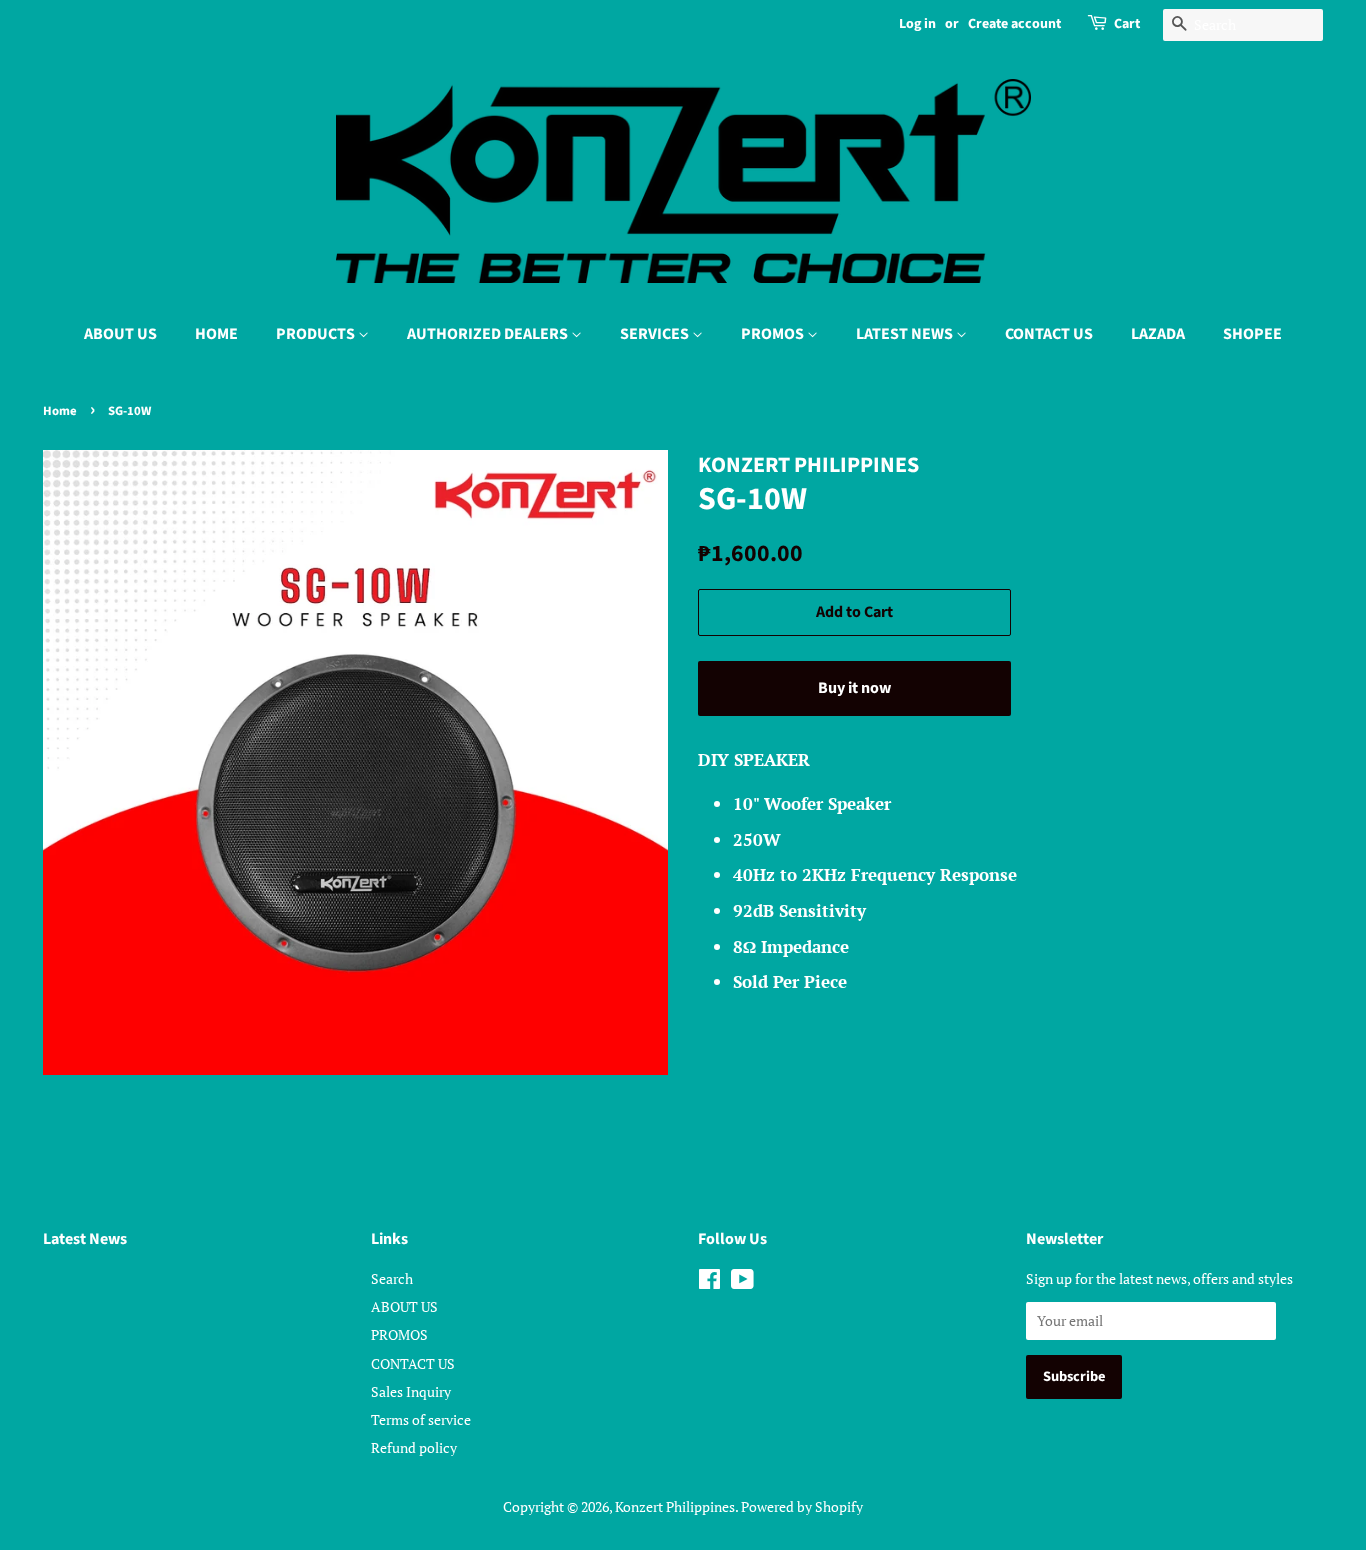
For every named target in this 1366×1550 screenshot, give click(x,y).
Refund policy (414, 1447)
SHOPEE (1252, 334)
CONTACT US (1049, 334)
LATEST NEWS (906, 334)
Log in (917, 24)
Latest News (85, 1239)
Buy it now (854, 688)
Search (392, 1278)
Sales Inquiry (411, 1391)
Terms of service (421, 1419)
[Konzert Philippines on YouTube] (742, 1282)
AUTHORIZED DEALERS (489, 334)
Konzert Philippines (675, 1506)
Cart (1127, 24)
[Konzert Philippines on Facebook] (709, 1282)
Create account (1014, 24)
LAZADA (1158, 334)
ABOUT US (120, 334)
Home (60, 411)
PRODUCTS (317, 334)
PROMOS (774, 334)
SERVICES (656, 334)
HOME (216, 334)
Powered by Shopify (802, 1506)
